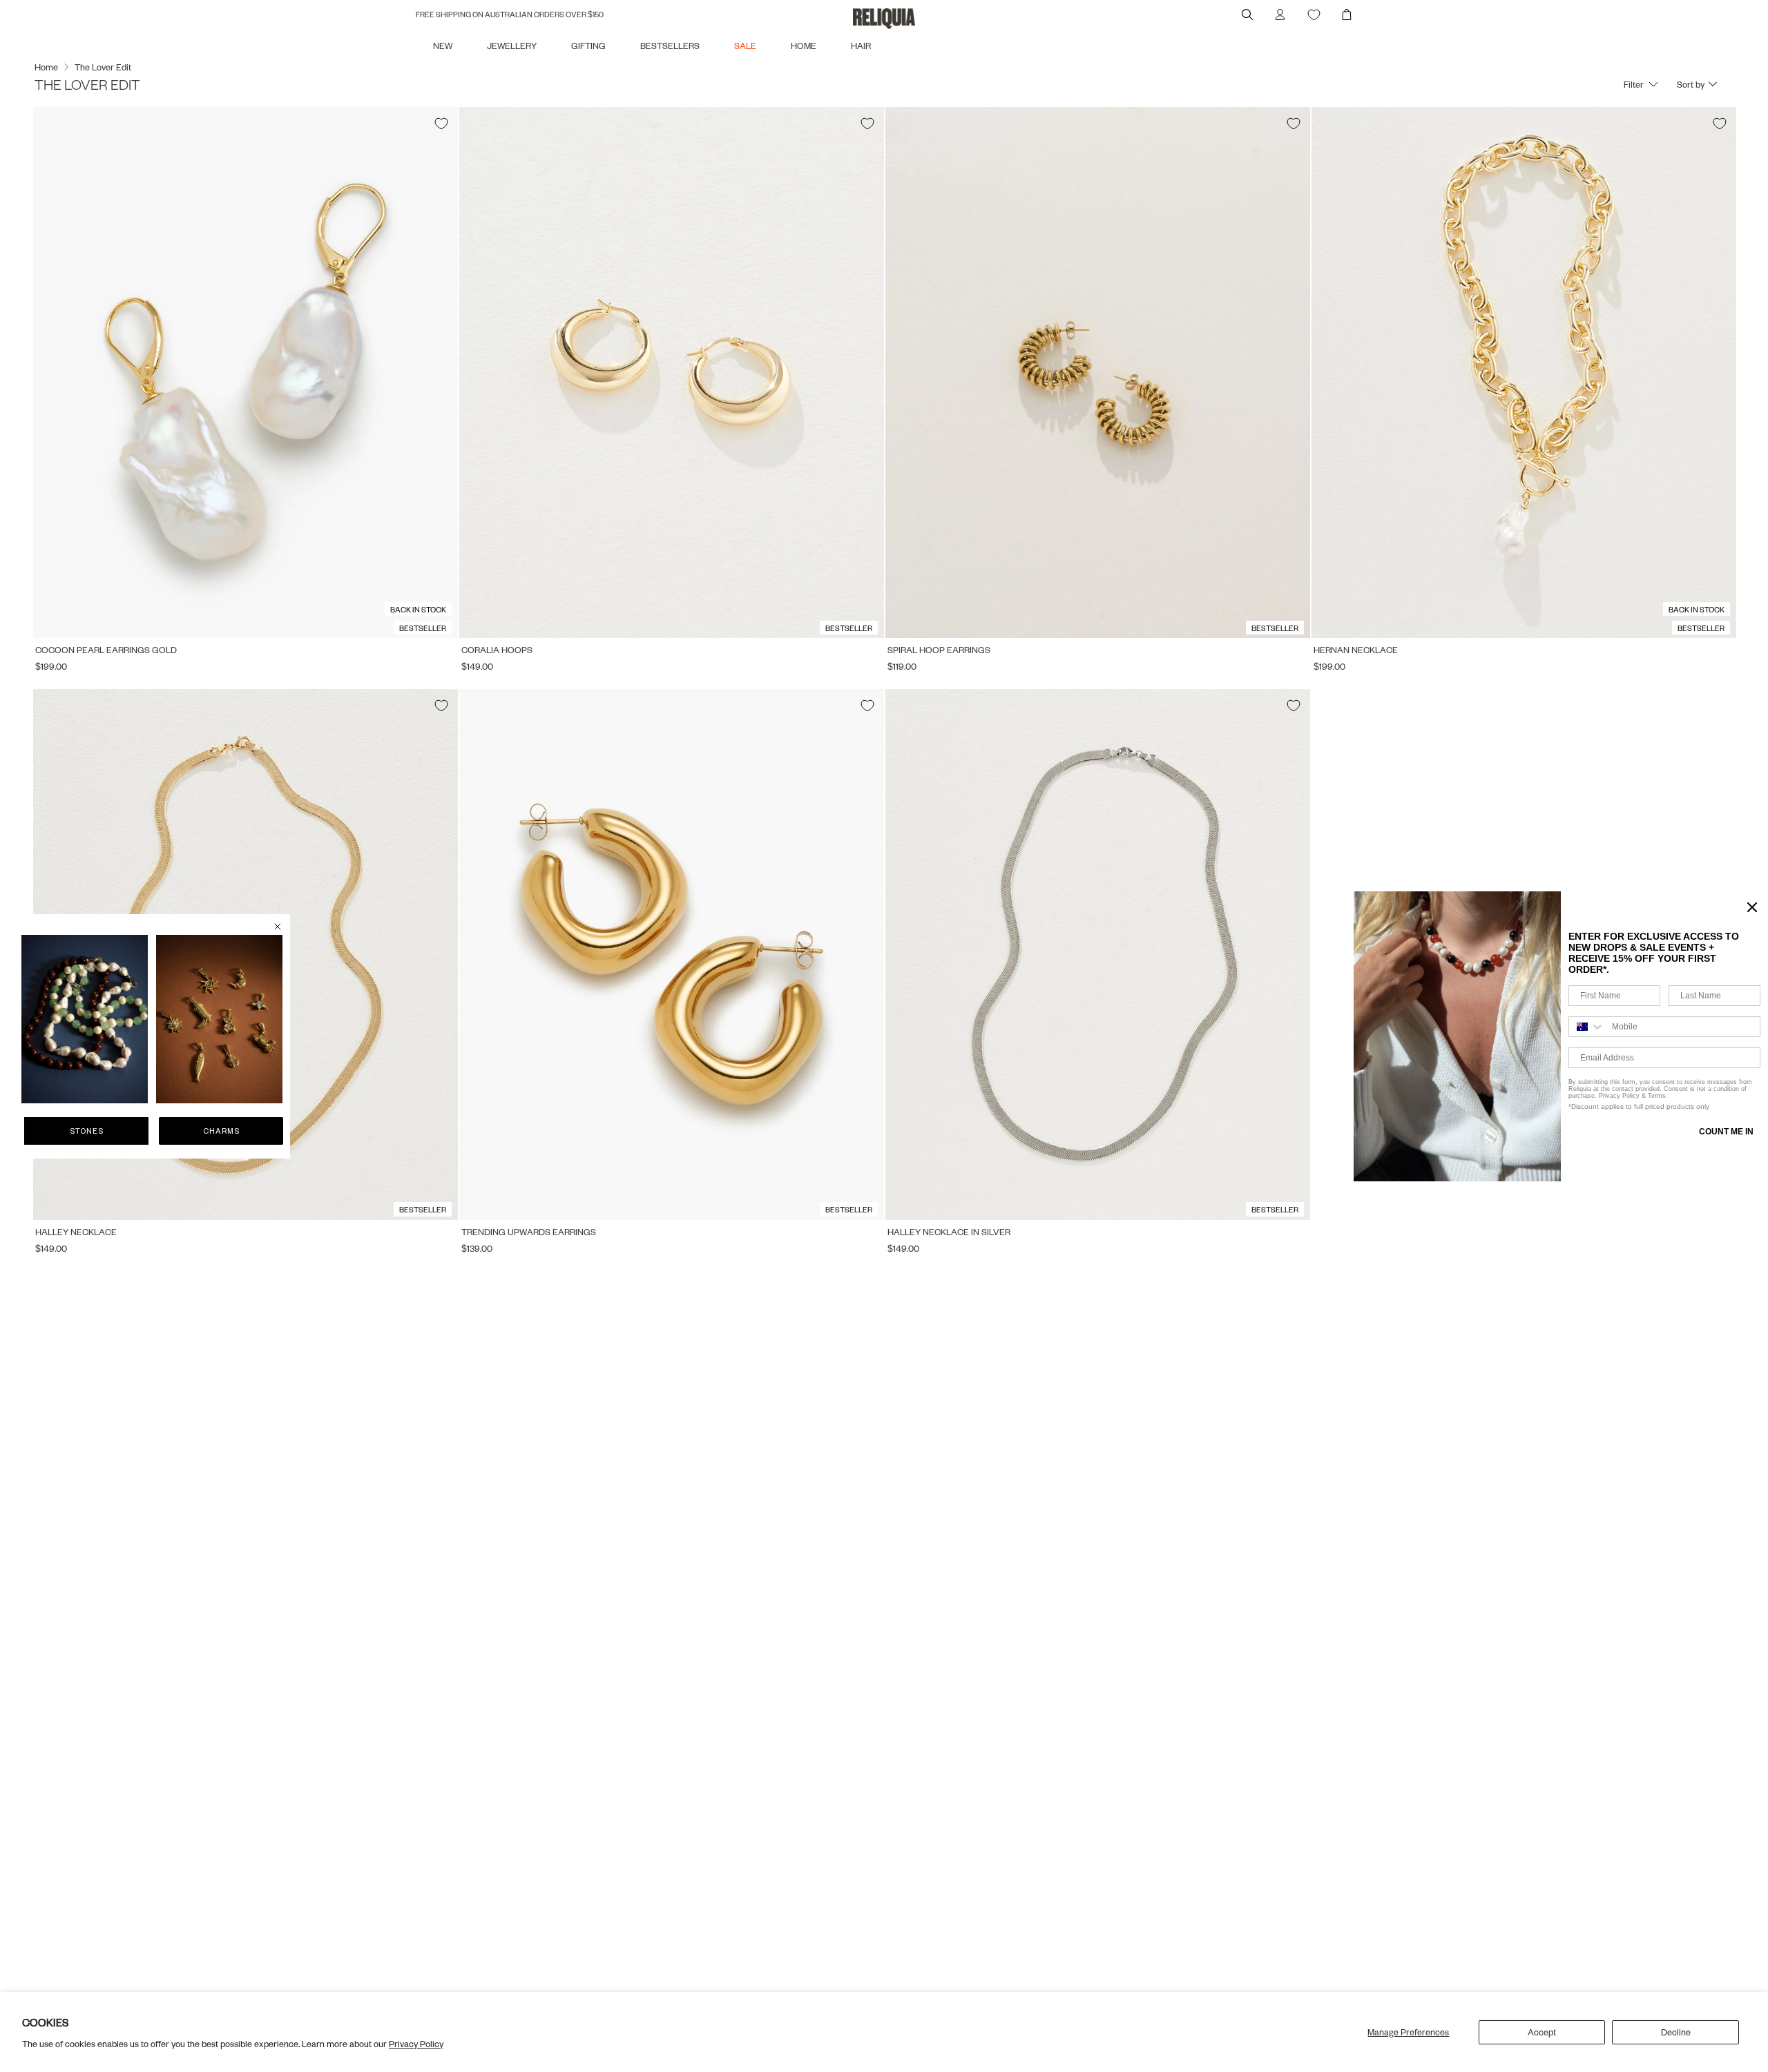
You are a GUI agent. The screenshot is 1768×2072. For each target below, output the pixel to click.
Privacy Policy (416, 2044)
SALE (745, 46)
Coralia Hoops (497, 650)
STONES (87, 1131)
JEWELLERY (512, 46)
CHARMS (221, 1131)
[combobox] (1587, 1027)
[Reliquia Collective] (884, 19)
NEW (443, 46)
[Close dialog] (278, 927)
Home (46, 67)
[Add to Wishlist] (441, 124)
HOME (804, 46)
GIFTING (588, 46)
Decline (1676, 2032)
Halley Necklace (76, 1232)
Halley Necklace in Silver (949, 1232)
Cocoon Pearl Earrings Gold (106, 650)
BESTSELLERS (670, 46)
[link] (85, 1019)
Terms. (1657, 1096)
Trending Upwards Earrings (529, 1232)
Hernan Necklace (1356, 650)
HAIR (861, 46)
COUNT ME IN (1726, 1132)
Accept (1542, 2032)
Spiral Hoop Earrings (939, 650)
